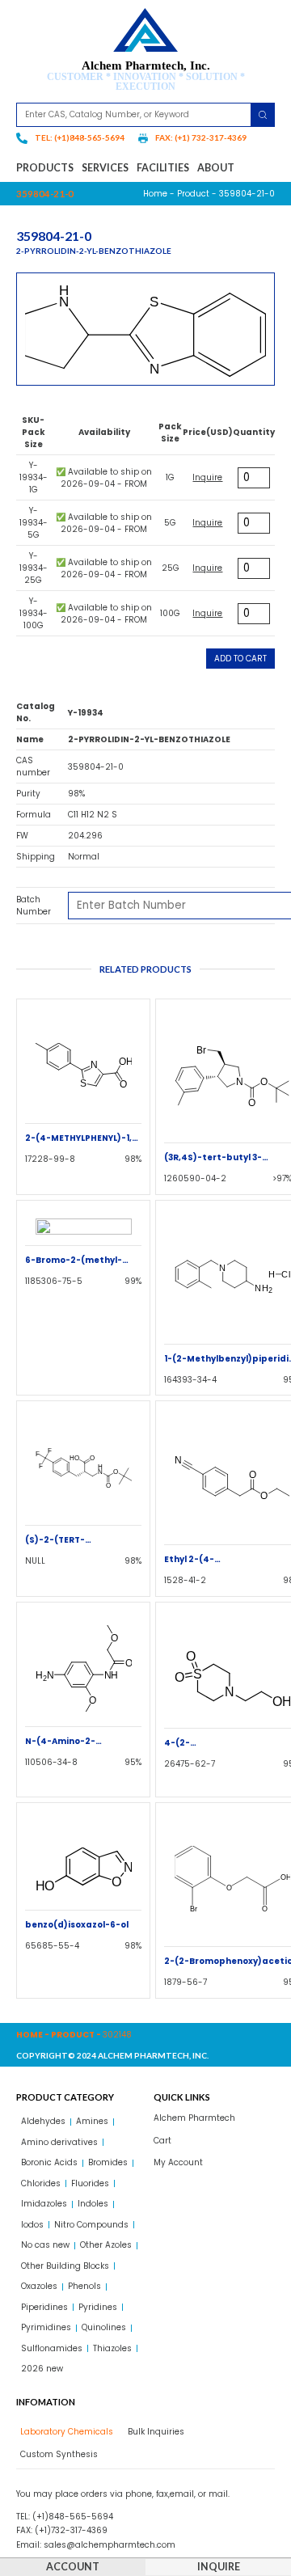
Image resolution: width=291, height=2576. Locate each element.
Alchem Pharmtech (194, 2118)
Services (105, 168)
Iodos (32, 2225)
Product (193, 194)
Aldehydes (43, 2121)
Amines (92, 2121)
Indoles (93, 2204)
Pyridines (98, 2307)
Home (155, 194)
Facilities (163, 168)
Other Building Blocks (65, 2266)
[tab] (65, 2432)
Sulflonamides (52, 2348)
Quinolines (104, 2327)
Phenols (84, 2286)
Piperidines (44, 2307)
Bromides (108, 2162)
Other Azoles (106, 2245)
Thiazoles (112, 2348)
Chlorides (41, 2183)
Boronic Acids (49, 2162)
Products (45, 168)
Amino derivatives (59, 2142)
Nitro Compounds (91, 2225)
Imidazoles (44, 2204)
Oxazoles (39, 2286)
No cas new (45, 2245)
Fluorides (90, 2183)
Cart (162, 2141)
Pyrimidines (46, 2327)
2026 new (42, 2369)
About (216, 168)
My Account (178, 2162)
